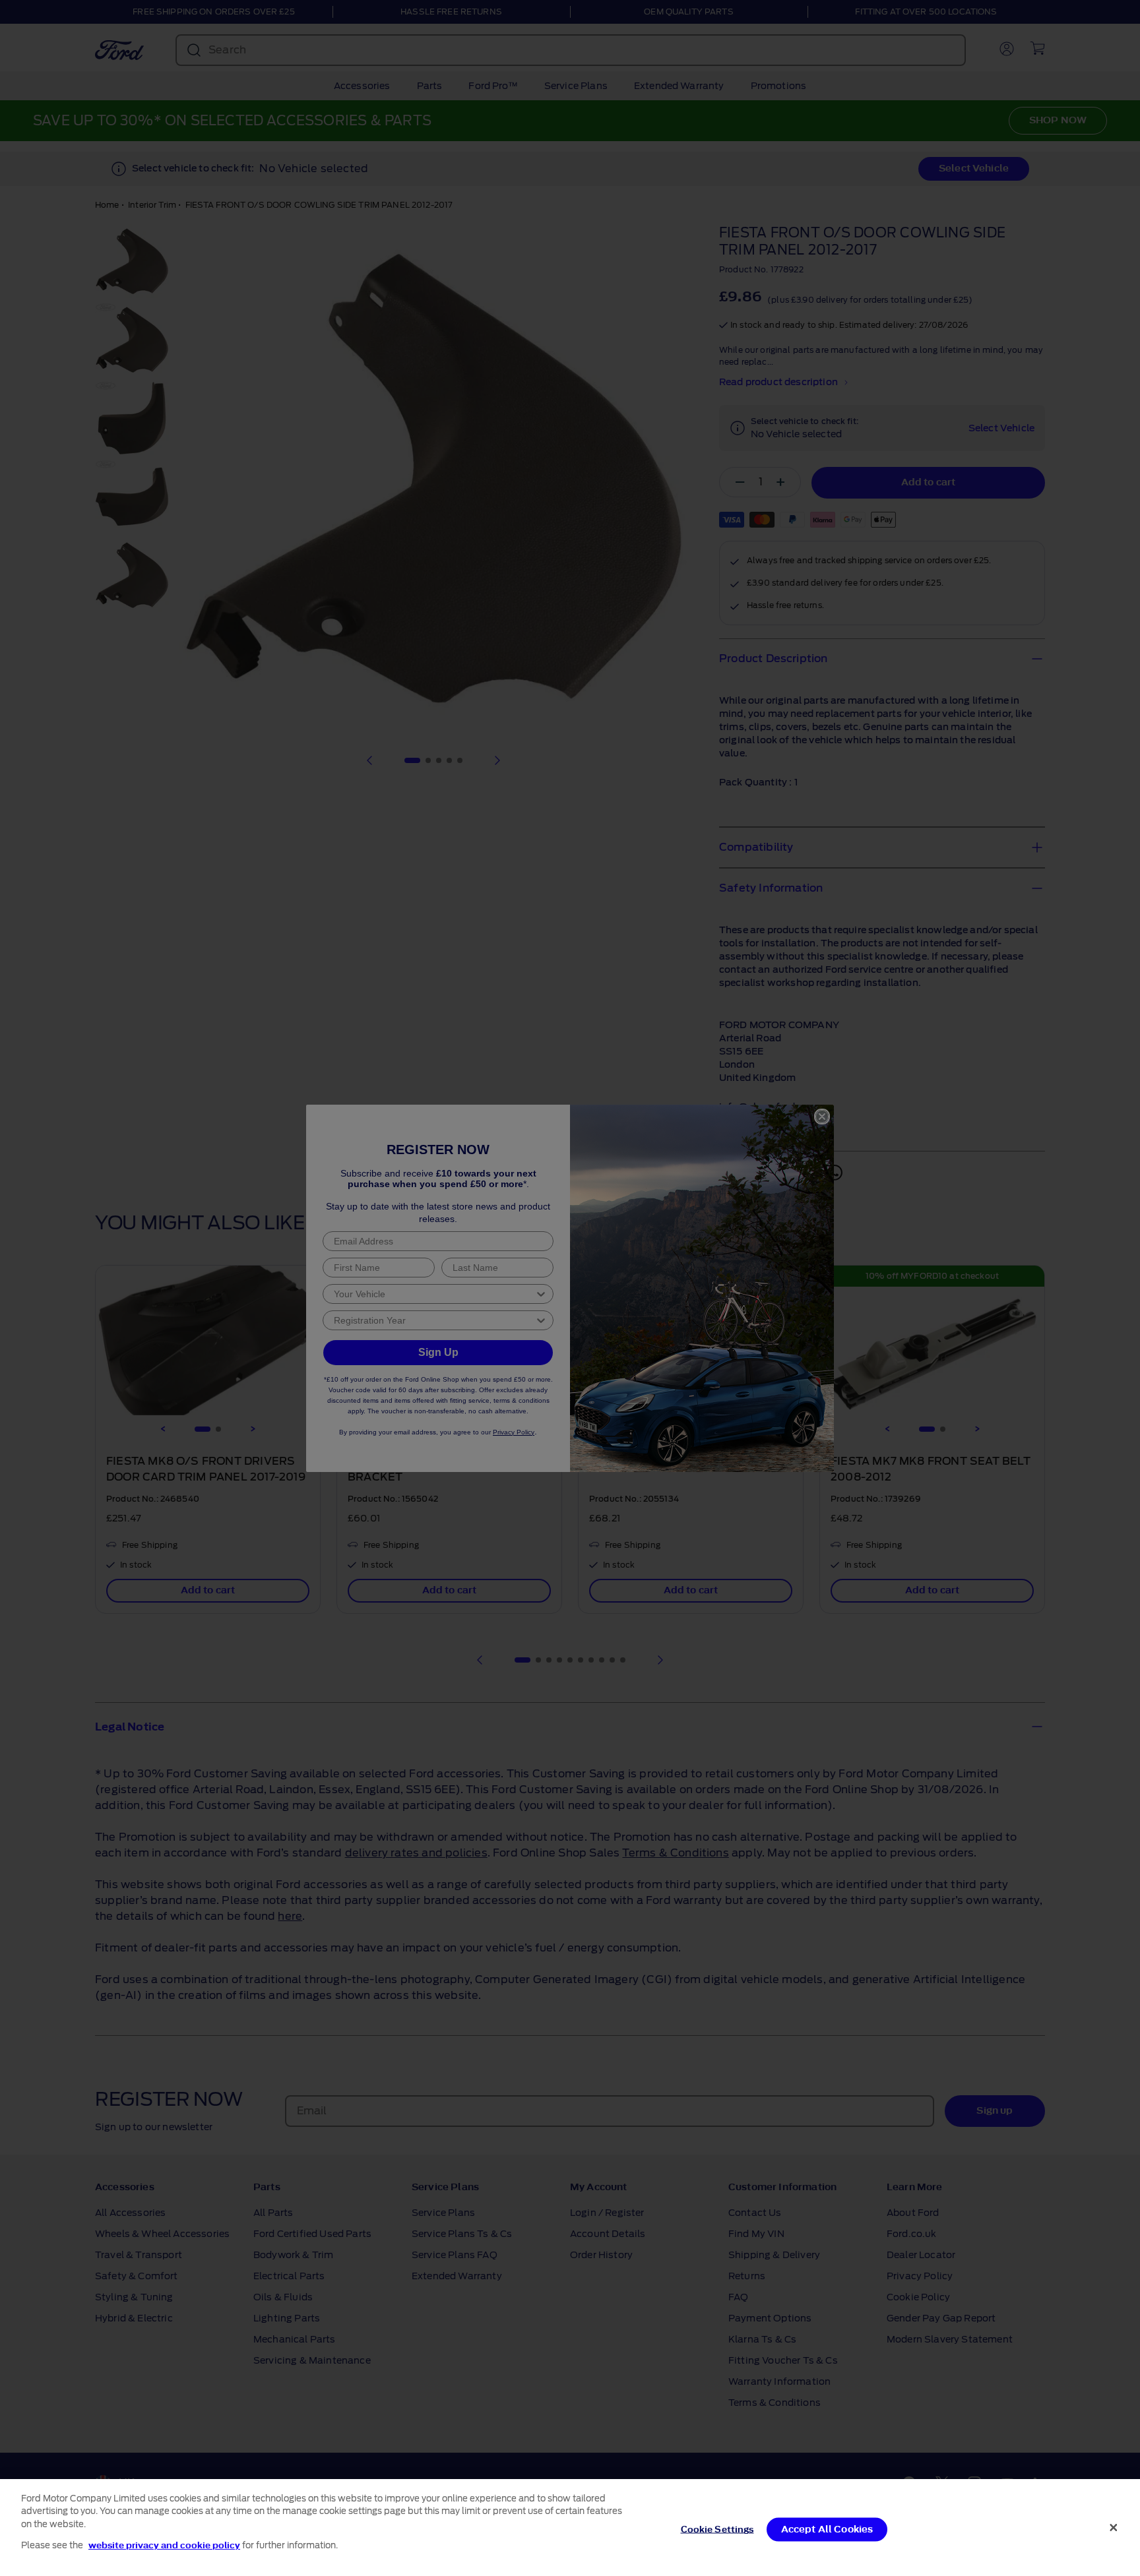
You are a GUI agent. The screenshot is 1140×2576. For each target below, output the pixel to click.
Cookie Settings (717, 2530)
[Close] (1114, 2527)
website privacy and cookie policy (164, 2545)
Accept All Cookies (827, 2530)
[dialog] (570, 2528)
